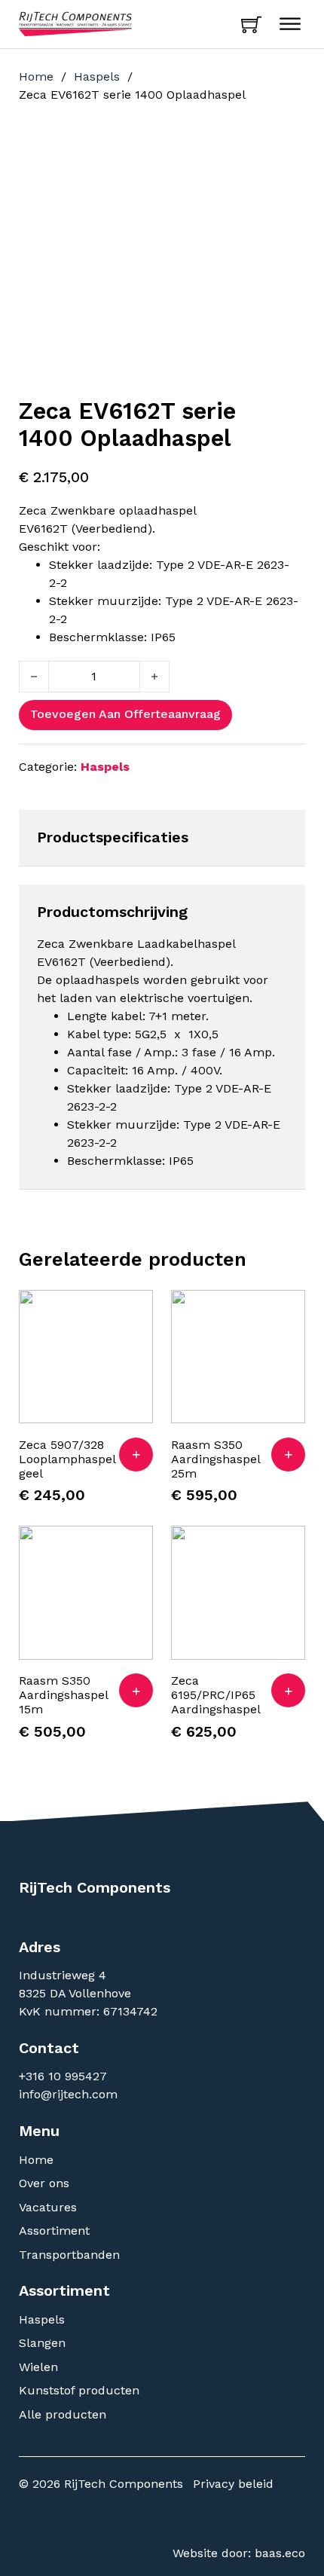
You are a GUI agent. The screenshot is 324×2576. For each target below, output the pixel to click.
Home (36, 76)
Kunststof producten (79, 2390)
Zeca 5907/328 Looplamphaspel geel (67, 1459)
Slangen (42, 2343)
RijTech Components (95, 1887)
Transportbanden (69, 2255)
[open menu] (290, 24)
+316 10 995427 (65, 2076)
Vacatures (48, 2207)
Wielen (38, 2367)
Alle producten (63, 2414)
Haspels (97, 76)
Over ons (44, 2183)
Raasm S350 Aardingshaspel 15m (63, 1695)
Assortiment (54, 2231)
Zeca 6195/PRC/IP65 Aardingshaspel (216, 1695)
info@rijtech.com (68, 2094)
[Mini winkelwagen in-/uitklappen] (251, 24)
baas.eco (280, 2553)
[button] (136, 1455)
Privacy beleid (233, 2484)
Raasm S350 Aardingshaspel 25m (215, 1459)
